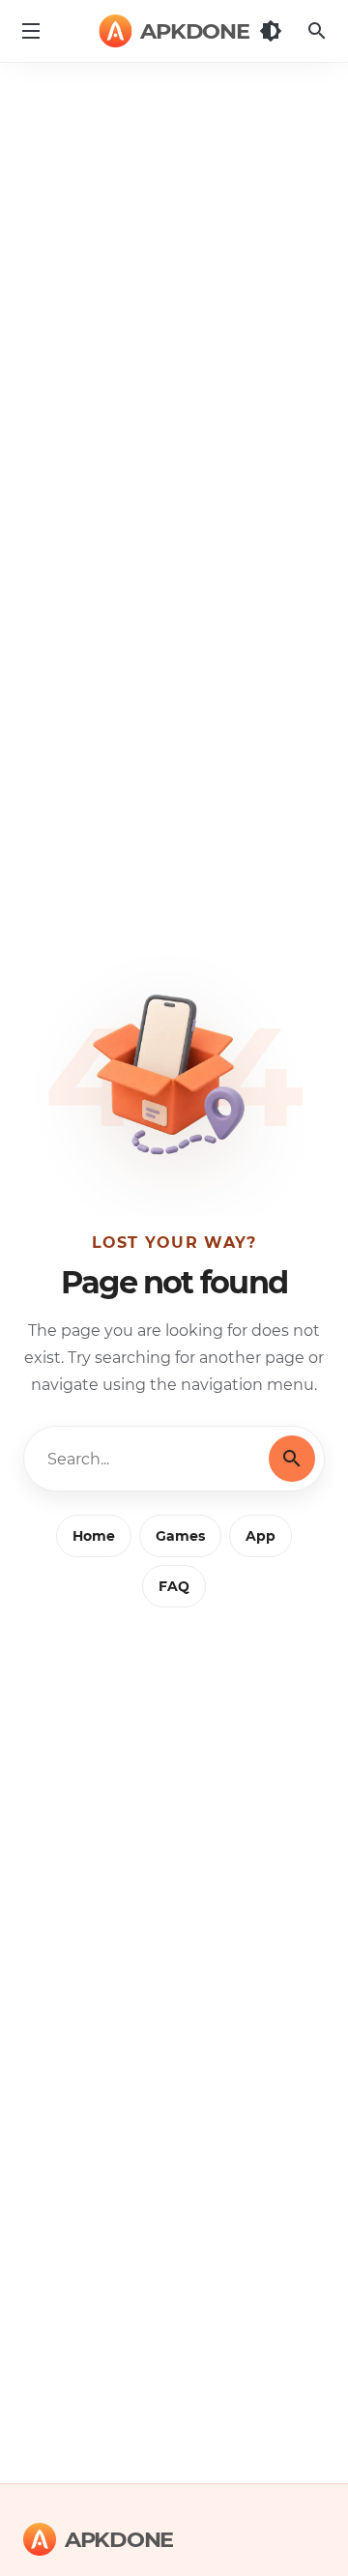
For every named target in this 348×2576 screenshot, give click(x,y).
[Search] (317, 31)
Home (94, 1536)
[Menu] (31, 31)
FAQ (174, 1586)
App (261, 1536)
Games (180, 1536)
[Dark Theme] (271, 31)
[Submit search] (292, 1459)
